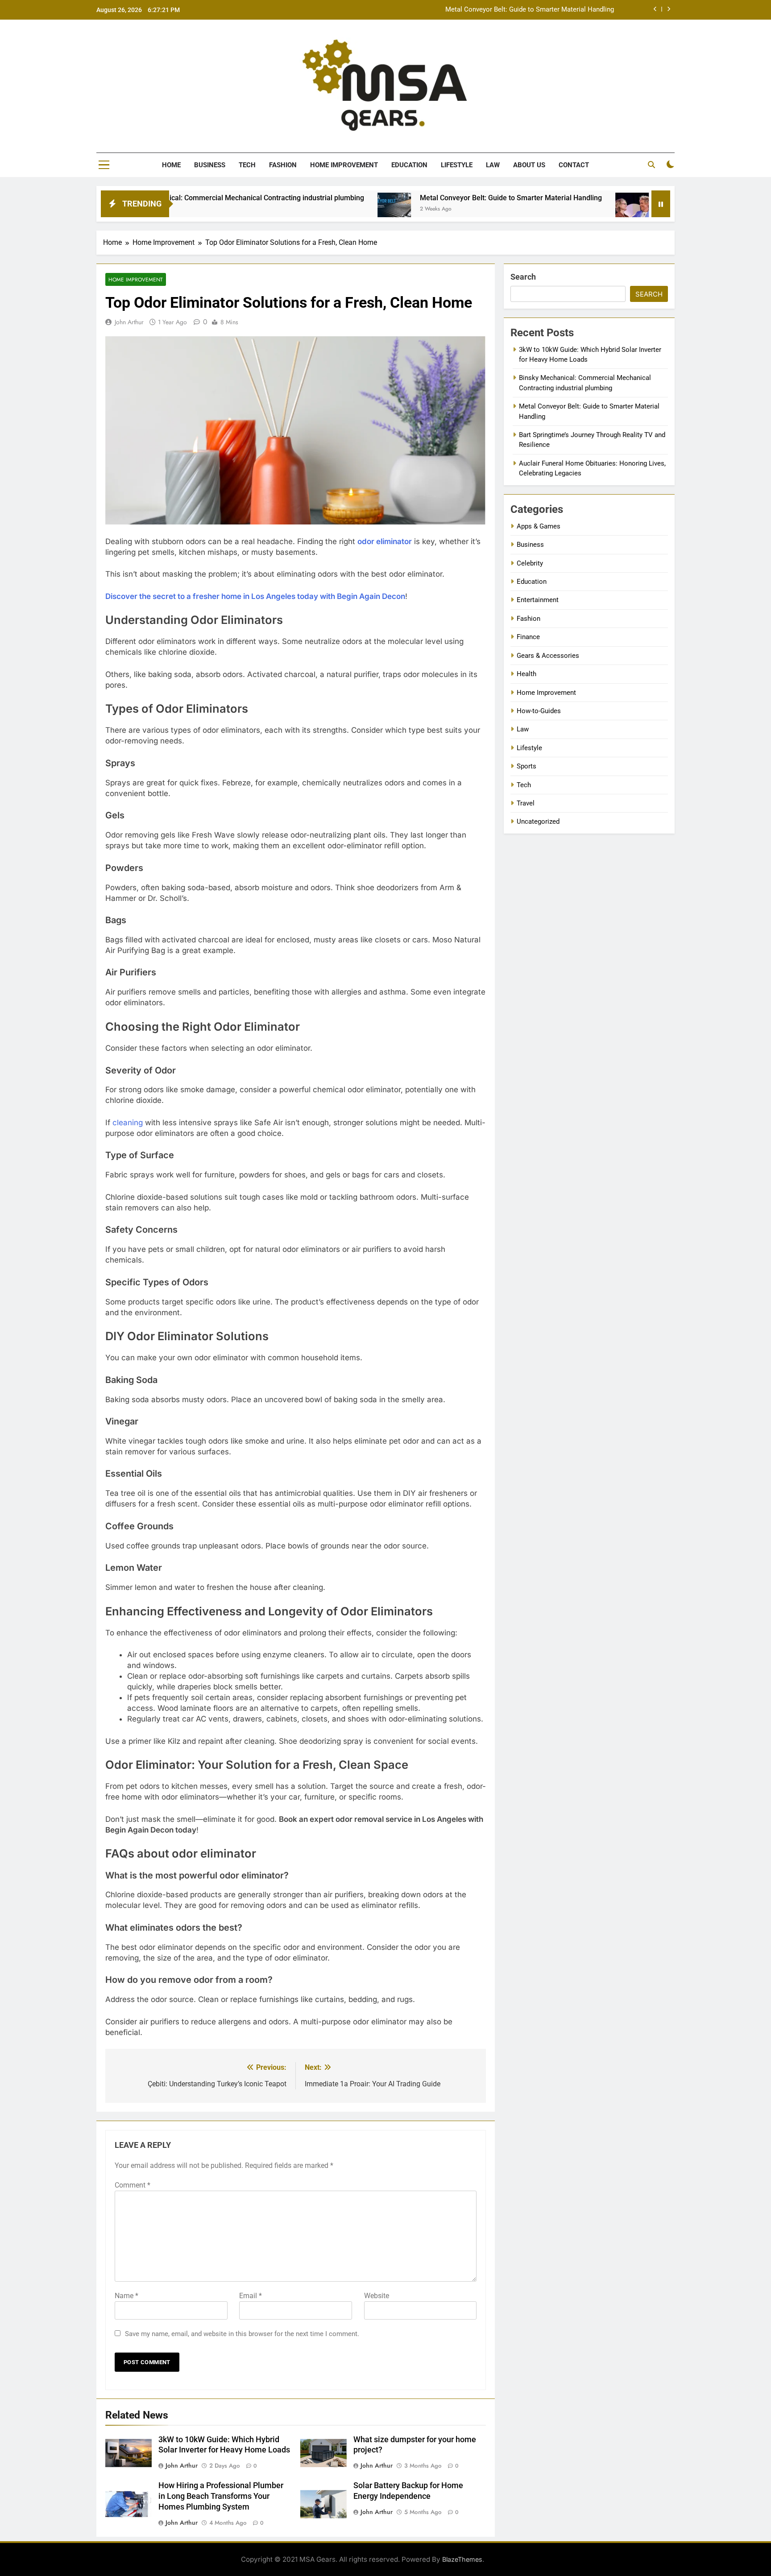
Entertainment (538, 600)
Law (493, 165)
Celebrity (530, 563)
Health (526, 674)
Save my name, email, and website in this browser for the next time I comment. (242, 2334)
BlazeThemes (462, 2559)
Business (210, 165)
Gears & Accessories (548, 656)
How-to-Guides (539, 711)
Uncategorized (538, 822)
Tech (247, 165)
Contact (574, 165)
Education (409, 165)
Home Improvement (344, 165)
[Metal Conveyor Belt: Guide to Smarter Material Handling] (316, 209)
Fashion (283, 165)
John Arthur (129, 322)
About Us (529, 165)
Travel (526, 803)
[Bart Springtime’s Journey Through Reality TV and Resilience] (554, 209)
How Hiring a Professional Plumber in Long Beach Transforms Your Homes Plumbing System (221, 2496)
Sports (526, 766)
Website (377, 2296)
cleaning (128, 1123)
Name (126, 2296)
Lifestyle (457, 165)
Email (251, 2296)
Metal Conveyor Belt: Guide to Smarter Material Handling (530, 10)
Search (523, 277)
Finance (528, 637)
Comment (133, 2185)
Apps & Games (539, 526)
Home (171, 165)
